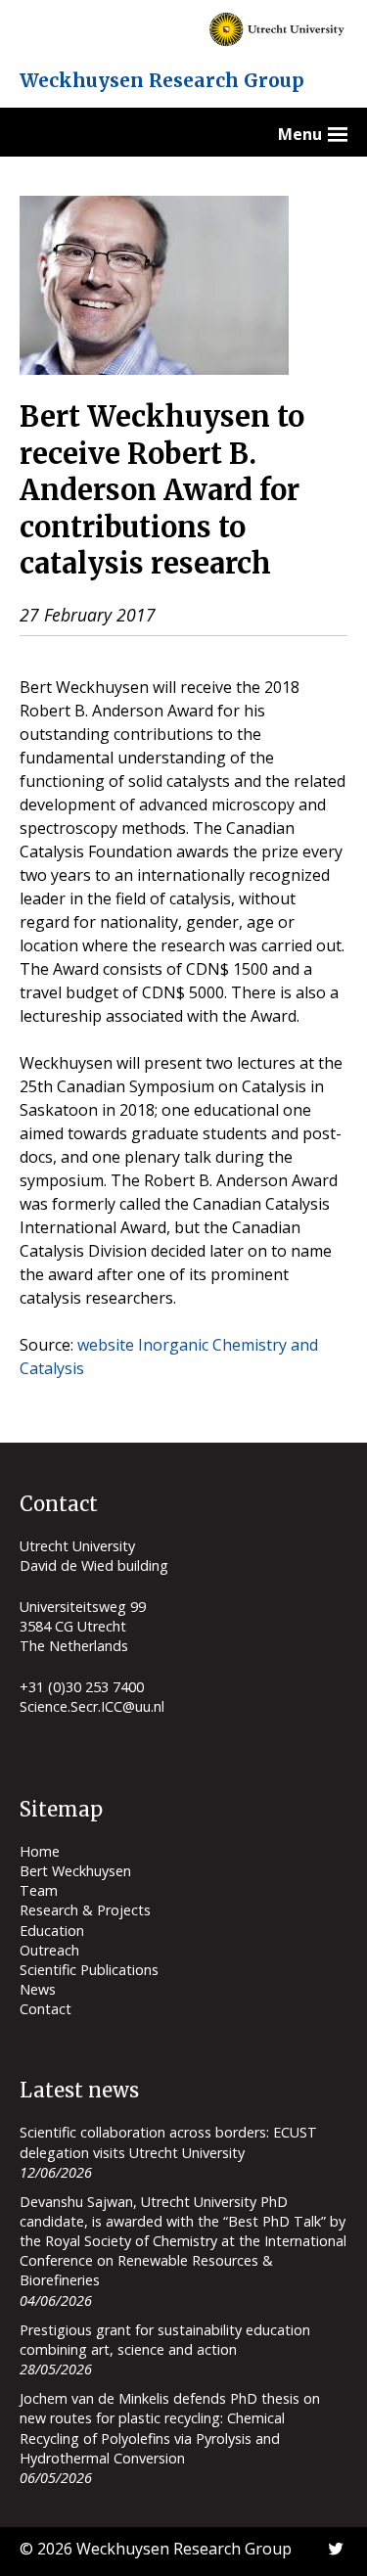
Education (52, 1931)
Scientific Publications (89, 1970)
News (38, 1989)
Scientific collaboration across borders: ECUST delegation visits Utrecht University (168, 2142)
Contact (46, 2009)
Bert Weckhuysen (75, 1871)
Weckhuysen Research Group (162, 80)
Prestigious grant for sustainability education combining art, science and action (165, 2340)
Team (39, 1890)
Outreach (49, 1950)
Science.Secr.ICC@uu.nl (92, 1706)
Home (40, 1851)
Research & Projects (85, 1910)
